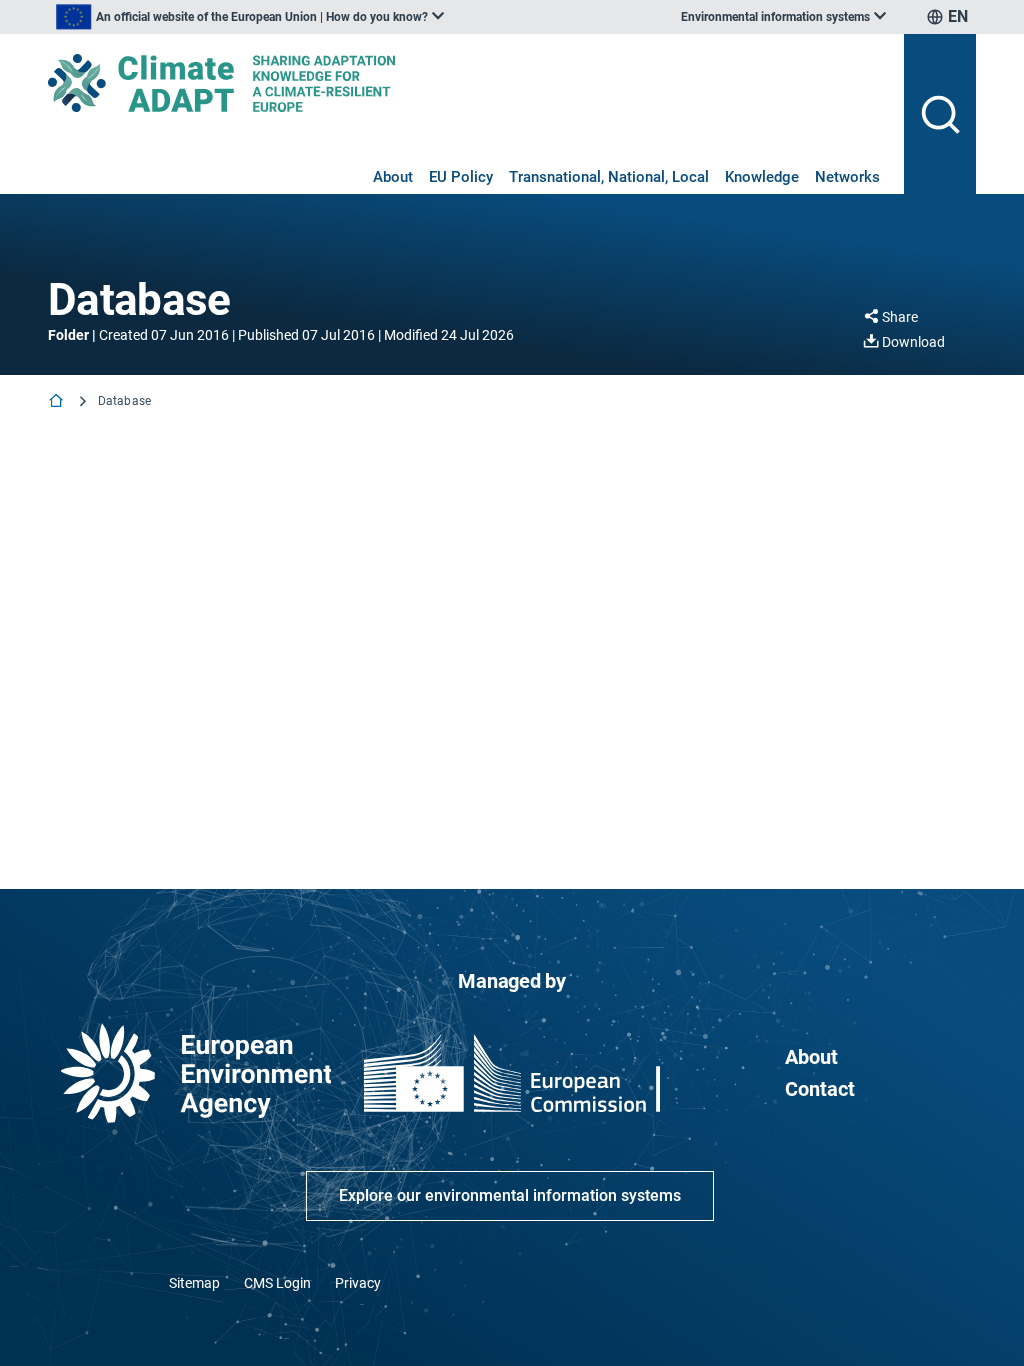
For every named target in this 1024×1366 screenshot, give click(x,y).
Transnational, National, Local (609, 177)
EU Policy (461, 177)
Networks (847, 177)
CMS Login (277, 1283)
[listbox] (250, 17)
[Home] (58, 402)
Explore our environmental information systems (510, 1195)
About (393, 177)
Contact (820, 1089)
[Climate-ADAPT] (468, 83)
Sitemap (194, 1283)
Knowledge (762, 177)
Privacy (358, 1283)
